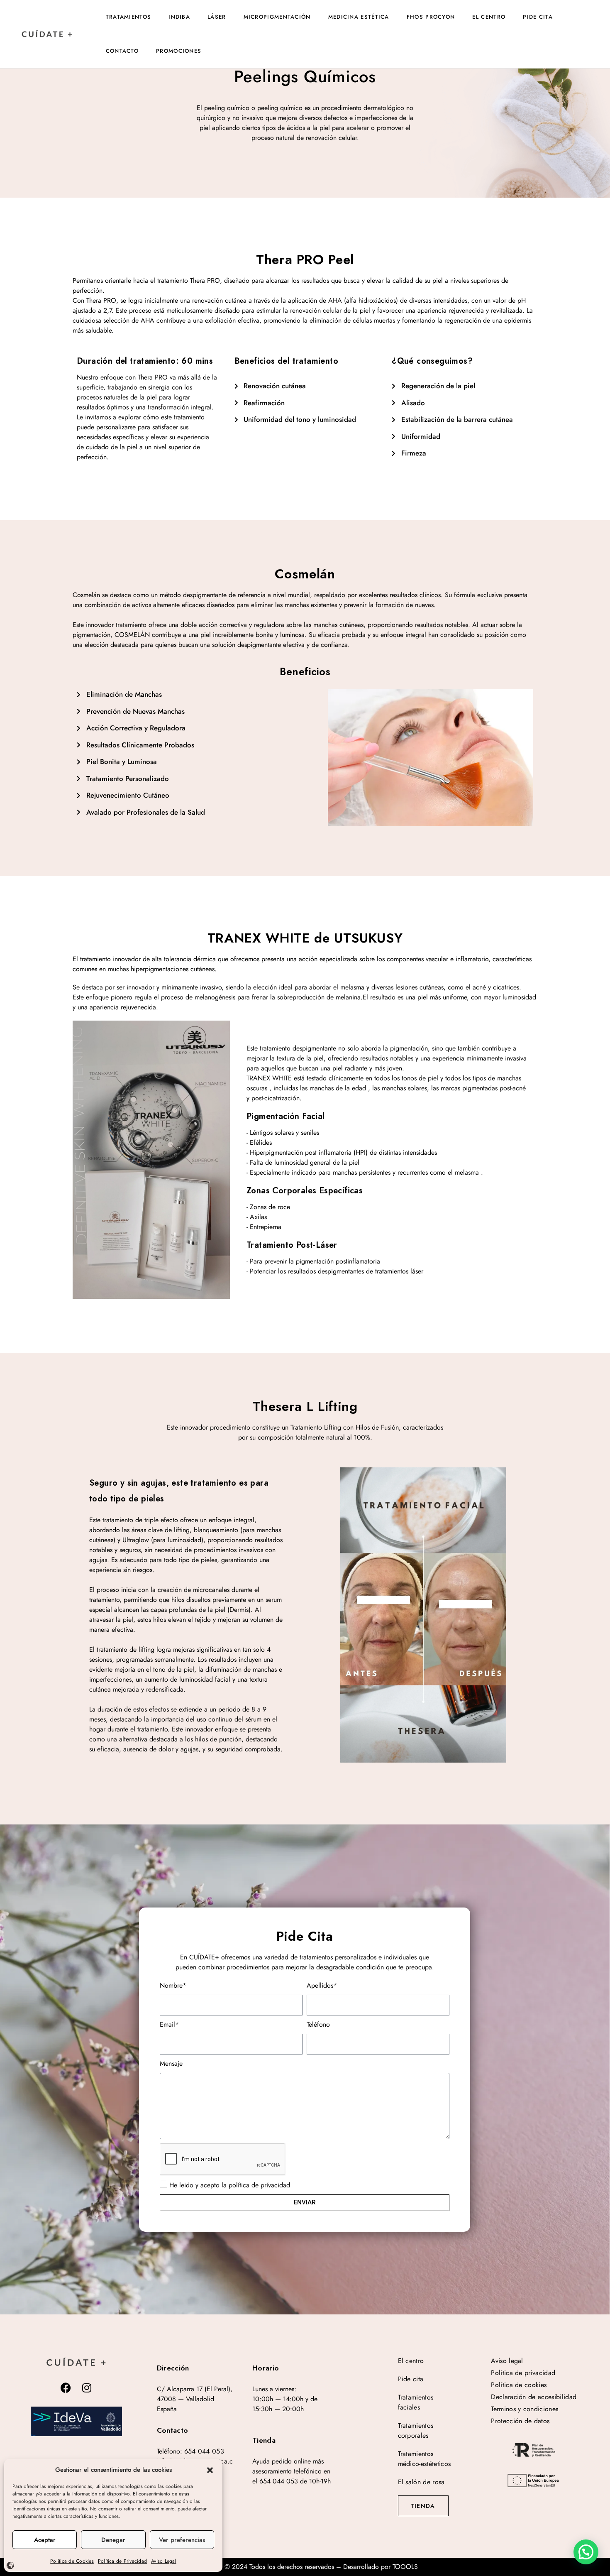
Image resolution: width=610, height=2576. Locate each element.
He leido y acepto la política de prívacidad (230, 2185)
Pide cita (538, 17)
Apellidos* (322, 1985)
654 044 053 (204, 2451)
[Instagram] (87, 2388)
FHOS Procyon (431, 17)
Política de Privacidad (122, 2561)
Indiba (179, 17)
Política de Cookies (72, 2561)
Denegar (113, 2540)
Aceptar (45, 2540)
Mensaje (171, 2063)
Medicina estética (359, 17)
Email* (169, 2024)
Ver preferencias (182, 2540)
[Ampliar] (76, 2421)
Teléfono (318, 2024)
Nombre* (173, 1985)
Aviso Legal (164, 2561)
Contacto (122, 51)
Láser (217, 17)
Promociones (179, 51)
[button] (210, 2470)
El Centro (489, 17)
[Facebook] (66, 2388)
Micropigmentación (277, 17)
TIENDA (423, 2506)
